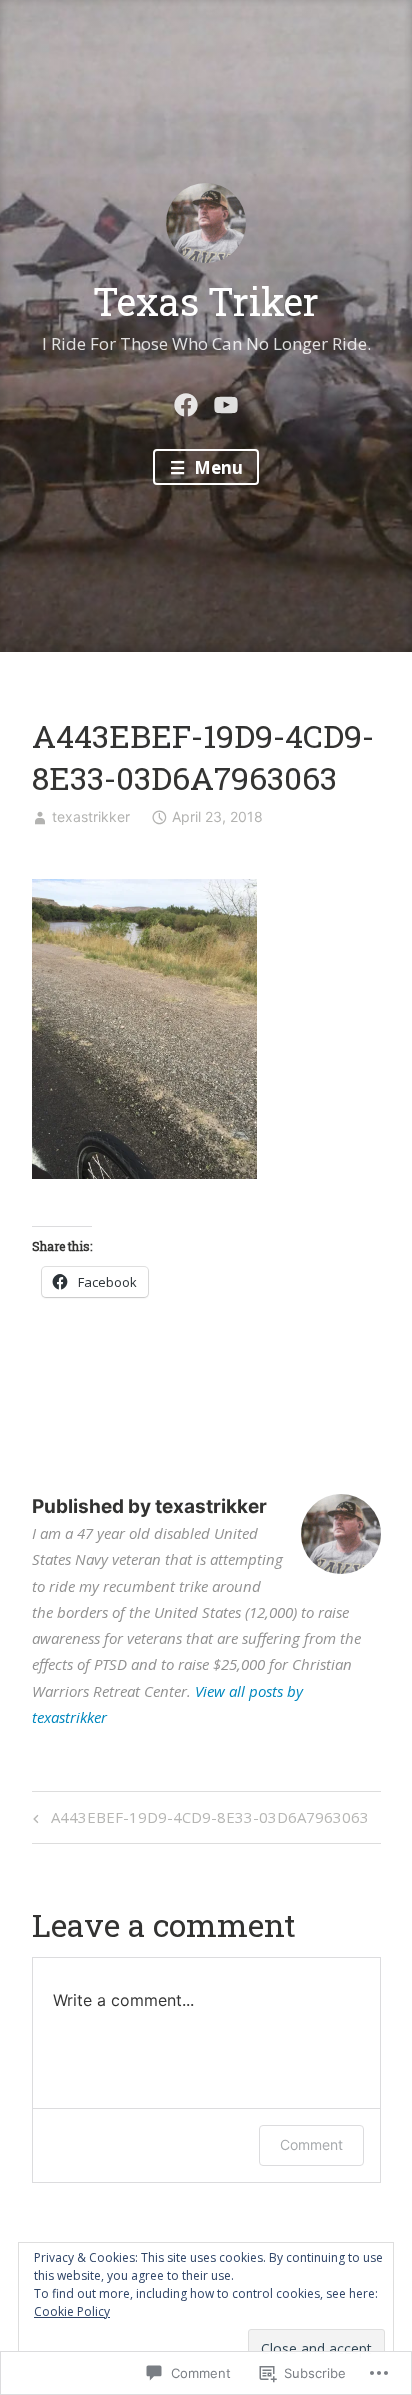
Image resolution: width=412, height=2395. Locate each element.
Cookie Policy (72, 2311)
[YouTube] (226, 402)
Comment (311, 2144)
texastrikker (91, 816)
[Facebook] (186, 402)
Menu (216, 467)
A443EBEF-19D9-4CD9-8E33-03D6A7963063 (198, 1820)
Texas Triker (206, 301)
